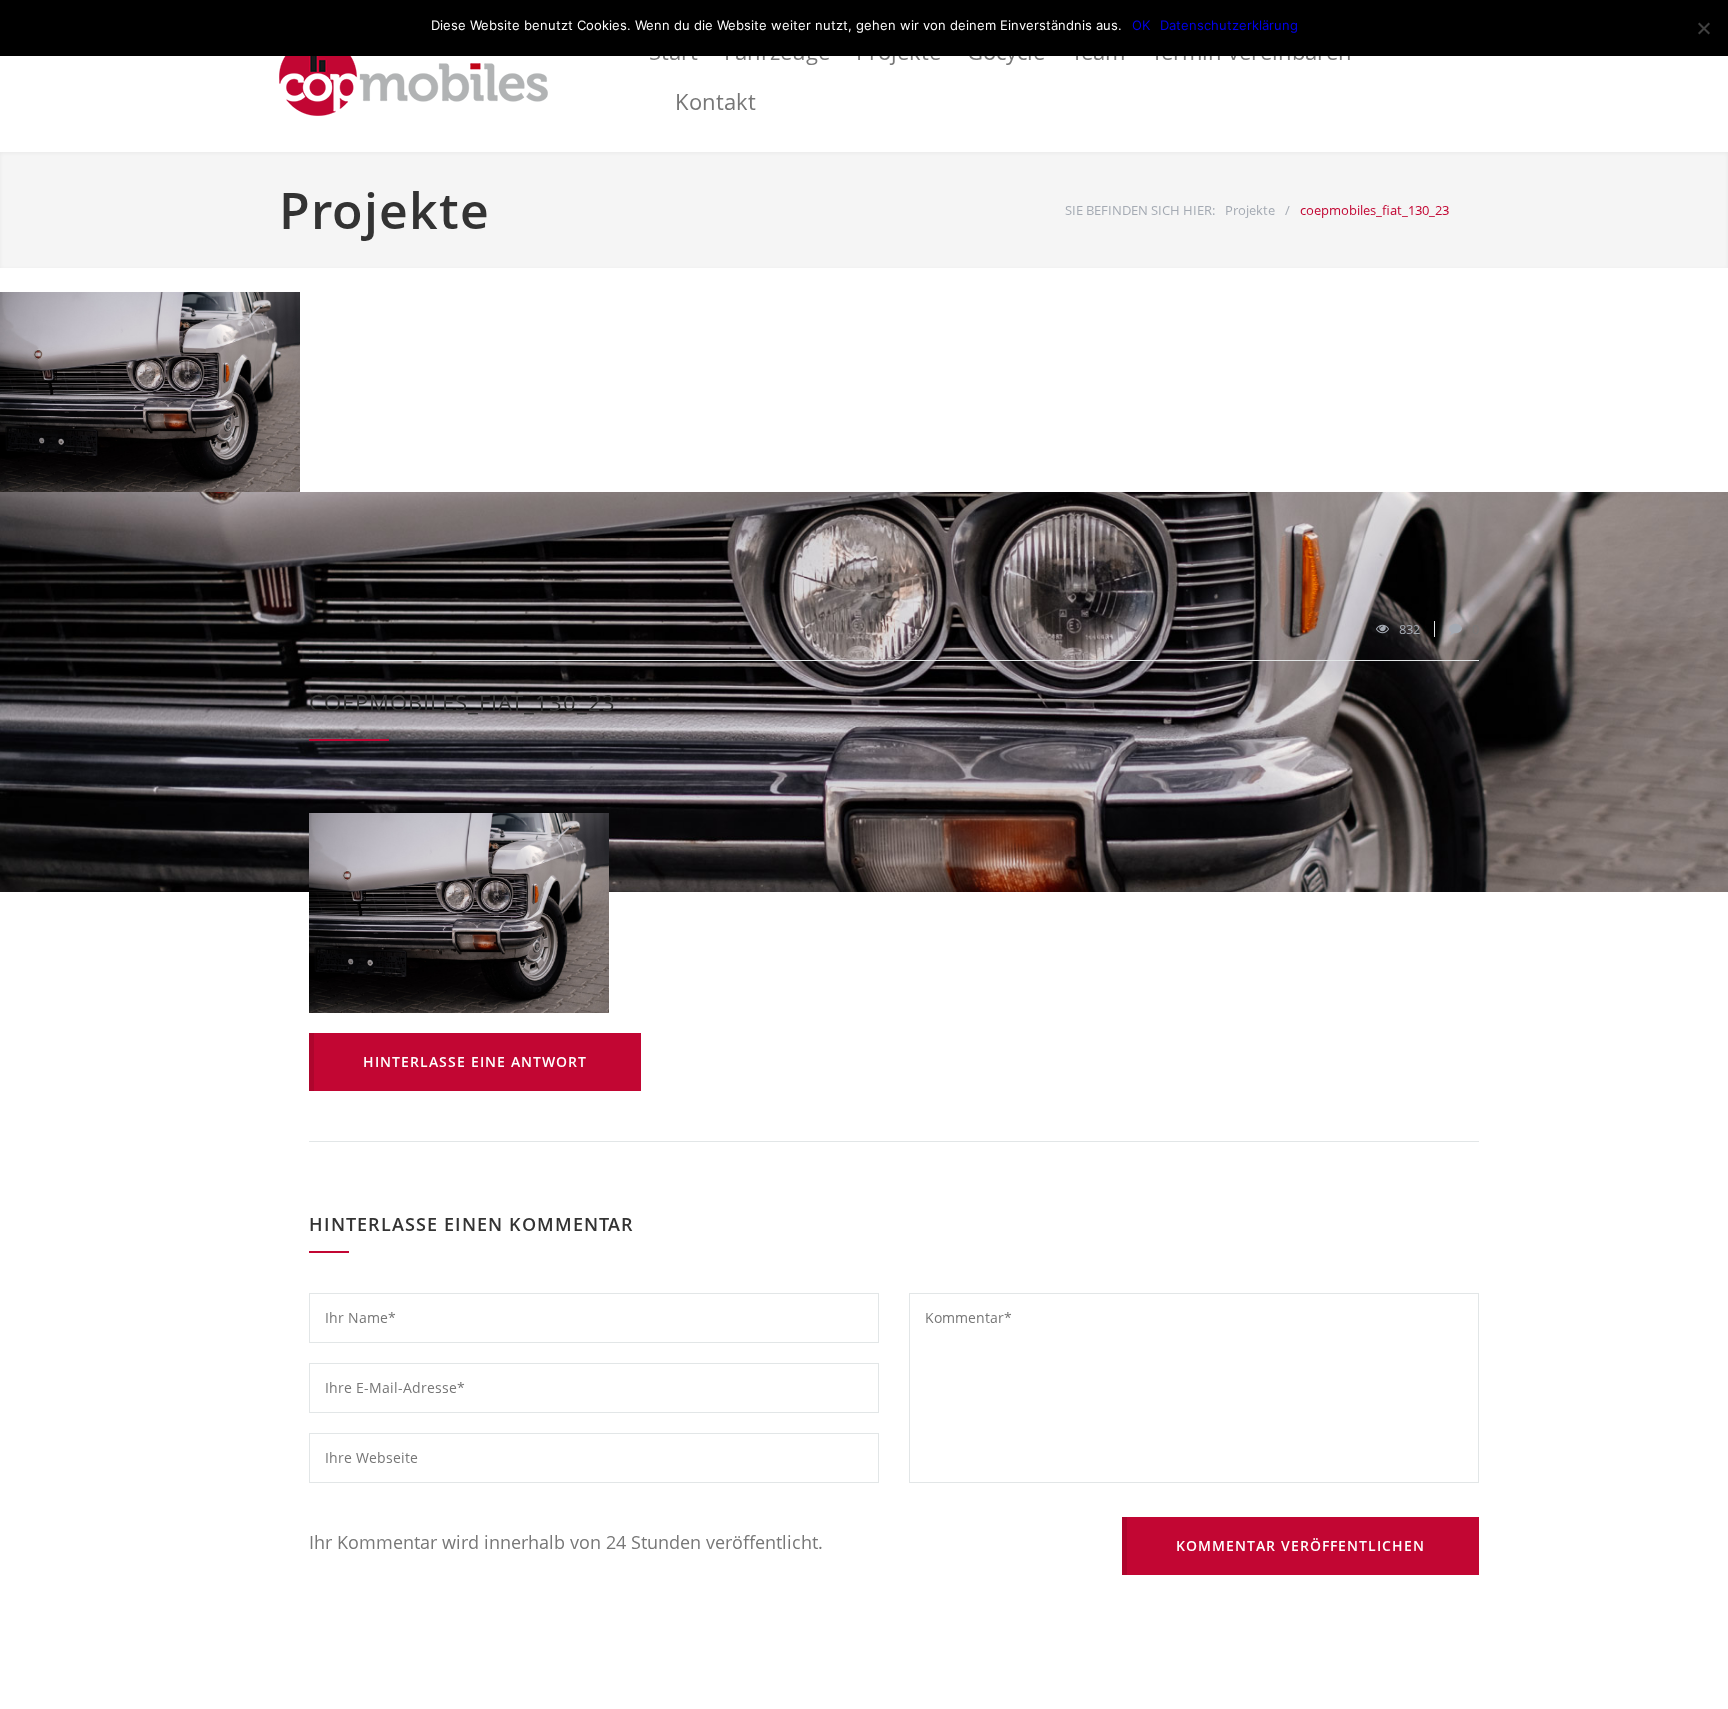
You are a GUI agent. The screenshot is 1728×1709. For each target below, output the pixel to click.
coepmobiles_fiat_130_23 (462, 702)
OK (1141, 25)
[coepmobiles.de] (464, 76)
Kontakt (715, 101)
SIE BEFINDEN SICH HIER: (1140, 210)
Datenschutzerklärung (1229, 25)
